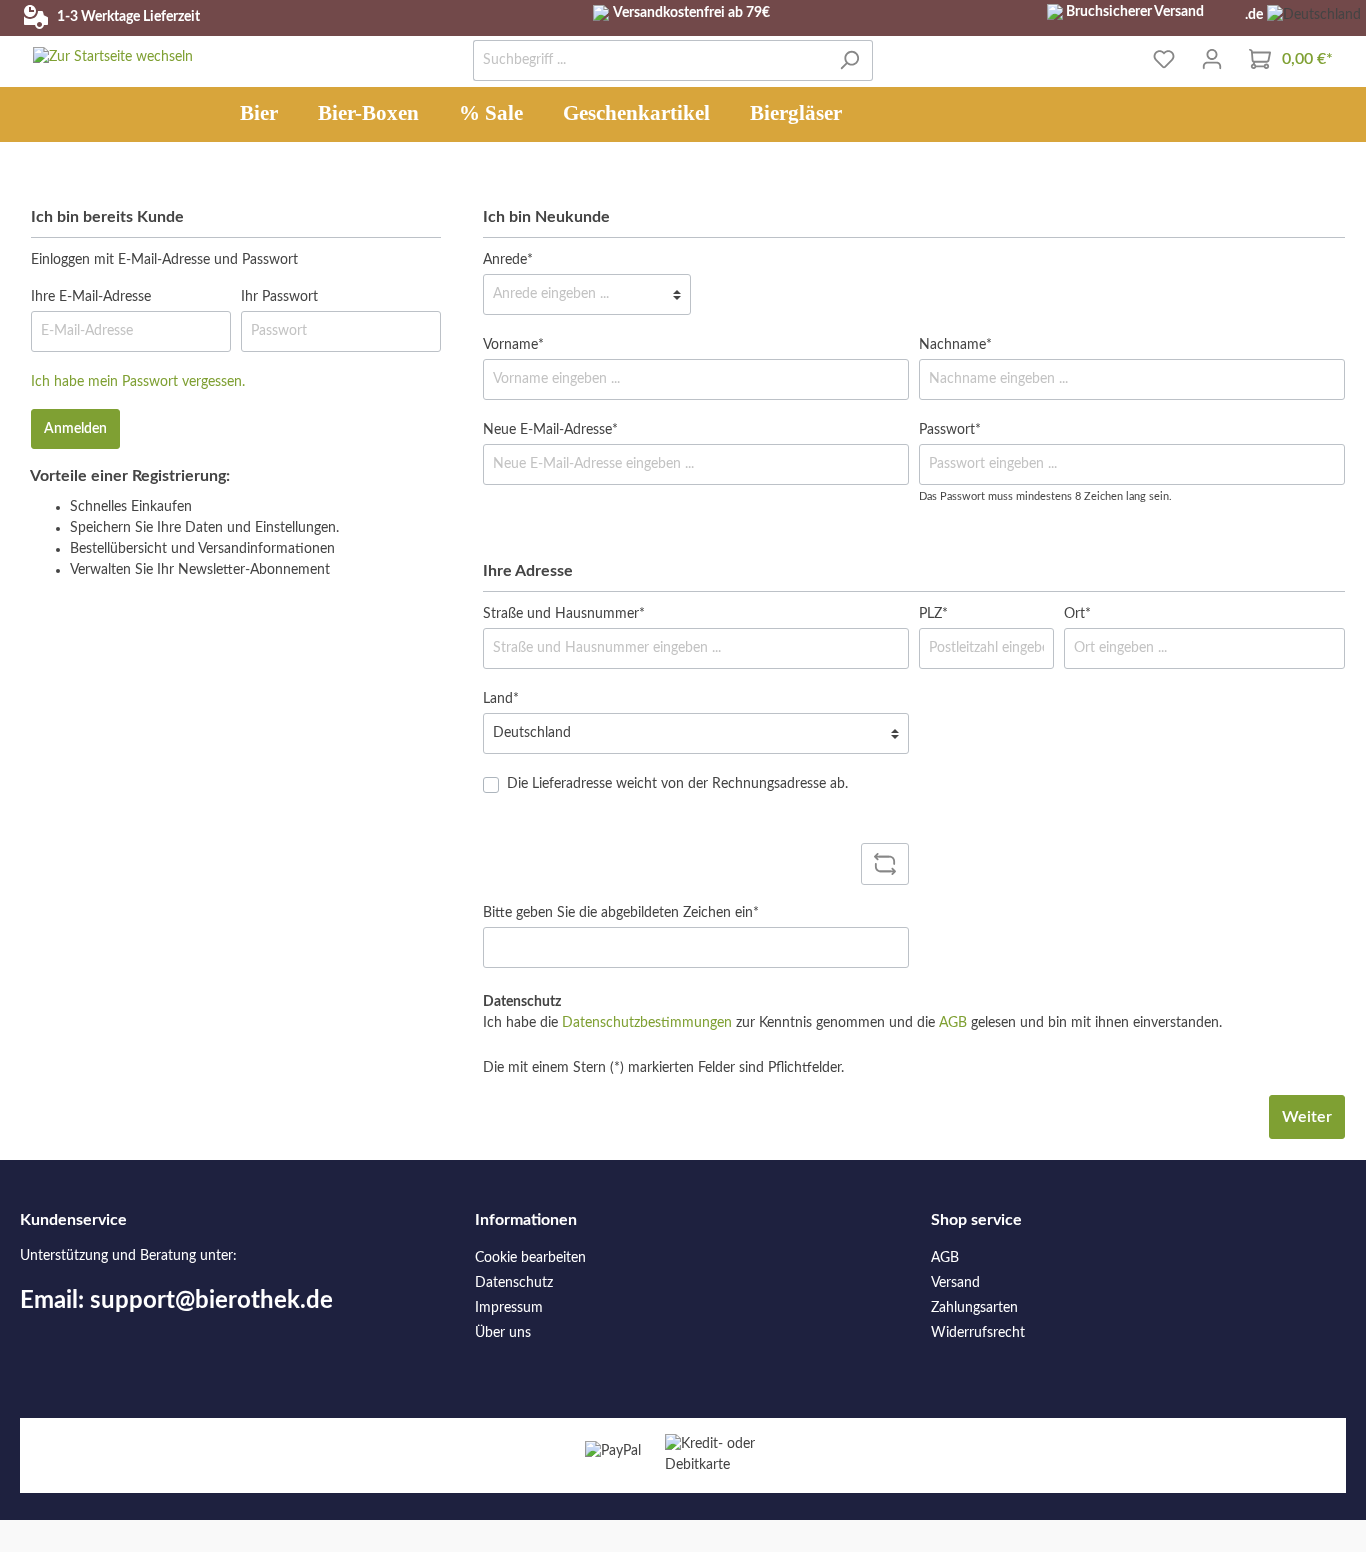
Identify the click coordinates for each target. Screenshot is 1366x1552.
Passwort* (950, 430)
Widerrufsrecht (978, 1333)
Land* (501, 699)
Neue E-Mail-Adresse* (550, 430)
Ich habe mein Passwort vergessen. (138, 382)
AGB (953, 1023)
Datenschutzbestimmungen (647, 1023)
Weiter (1307, 1117)
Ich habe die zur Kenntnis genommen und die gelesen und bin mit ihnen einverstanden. (852, 1023)
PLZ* (933, 614)
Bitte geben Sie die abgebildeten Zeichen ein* (621, 913)
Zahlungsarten (974, 1308)
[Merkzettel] (1164, 59)
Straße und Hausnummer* (564, 614)
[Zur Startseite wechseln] (113, 57)
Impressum (509, 1308)
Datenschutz (514, 1283)
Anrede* (508, 260)
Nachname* (955, 345)
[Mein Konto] (1212, 59)
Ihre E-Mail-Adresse (91, 297)
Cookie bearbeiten (530, 1258)
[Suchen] (849, 60)
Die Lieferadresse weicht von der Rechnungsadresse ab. (677, 784)
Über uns (503, 1333)
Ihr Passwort (279, 297)
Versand (955, 1283)
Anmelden (75, 429)
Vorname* (513, 345)
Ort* (1077, 614)
